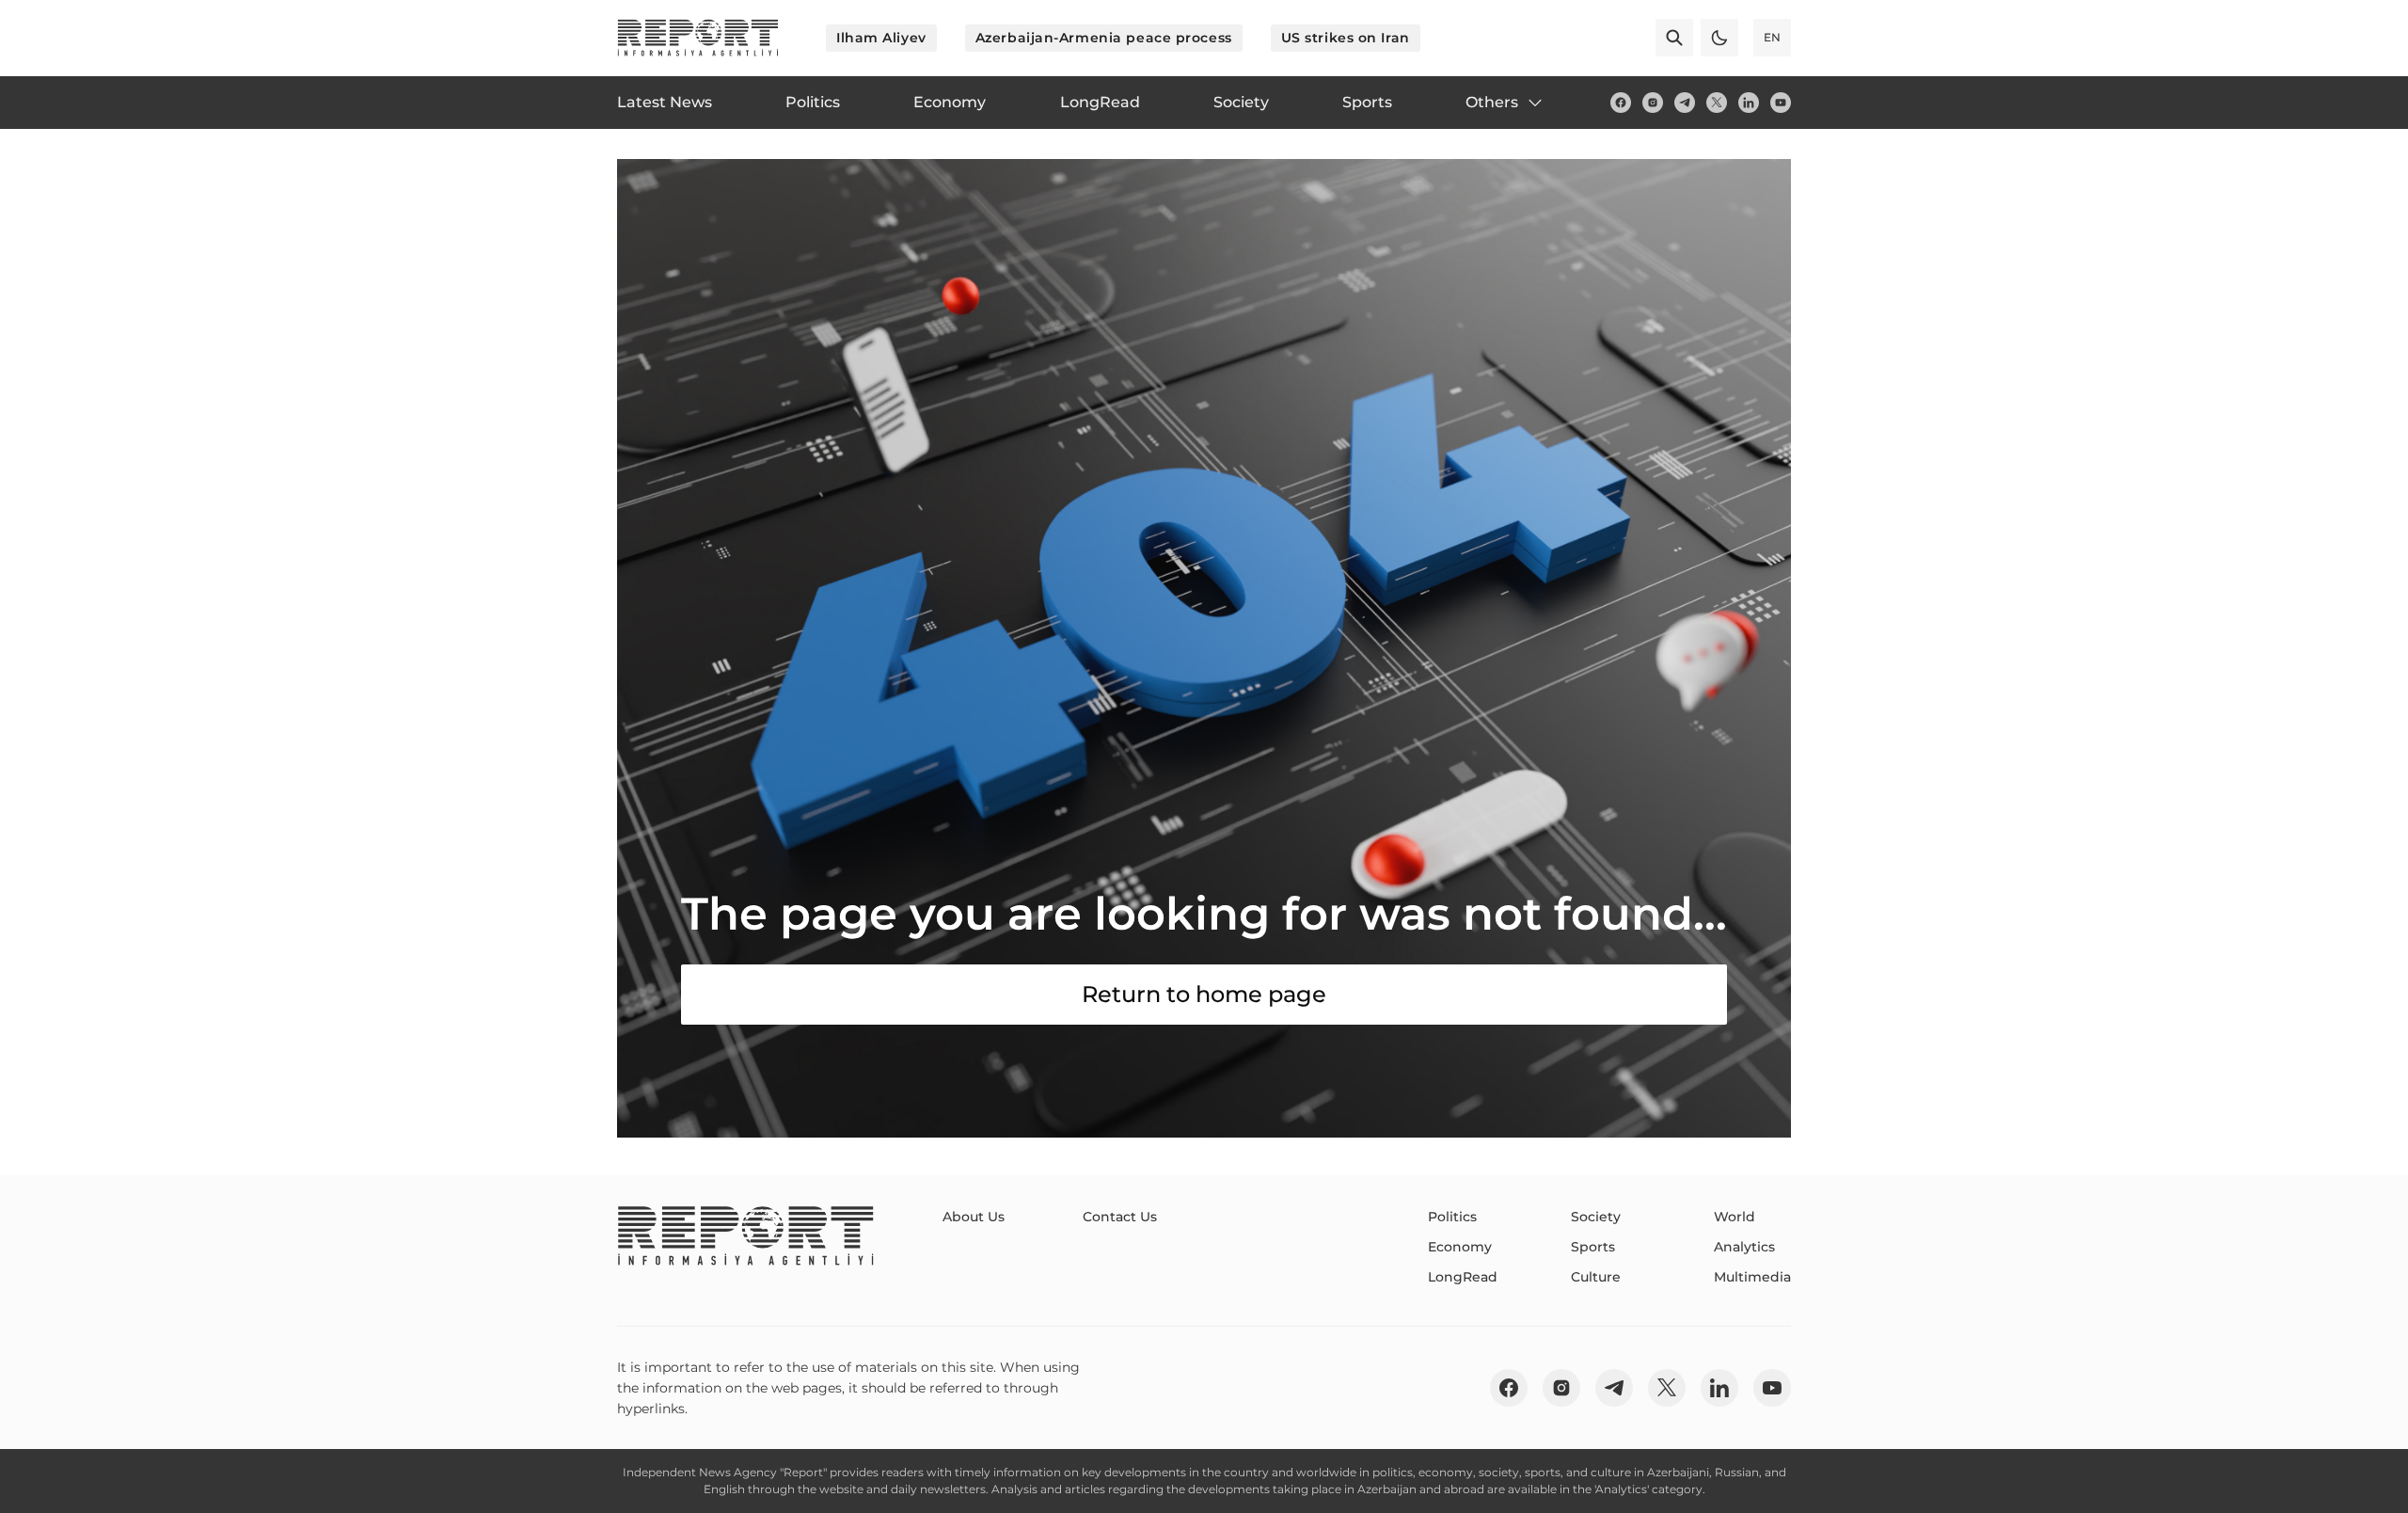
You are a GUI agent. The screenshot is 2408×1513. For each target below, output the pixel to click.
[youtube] (1781, 103)
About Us (974, 1217)
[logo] (698, 38)
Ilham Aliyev (881, 38)
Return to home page (1204, 994)
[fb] (1621, 103)
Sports (1593, 1247)
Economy (1460, 1247)
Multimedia (1752, 1277)
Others (1492, 102)
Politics (1452, 1217)
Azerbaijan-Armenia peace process (1104, 38)
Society (1596, 1217)
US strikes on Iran (1346, 38)
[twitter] (1717, 103)
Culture (1596, 1277)
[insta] (1653, 103)
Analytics (1744, 1247)
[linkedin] (1749, 103)
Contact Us (1120, 1217)
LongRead (1463, 1277)
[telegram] (1685, 103)
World (1735, 1217)
